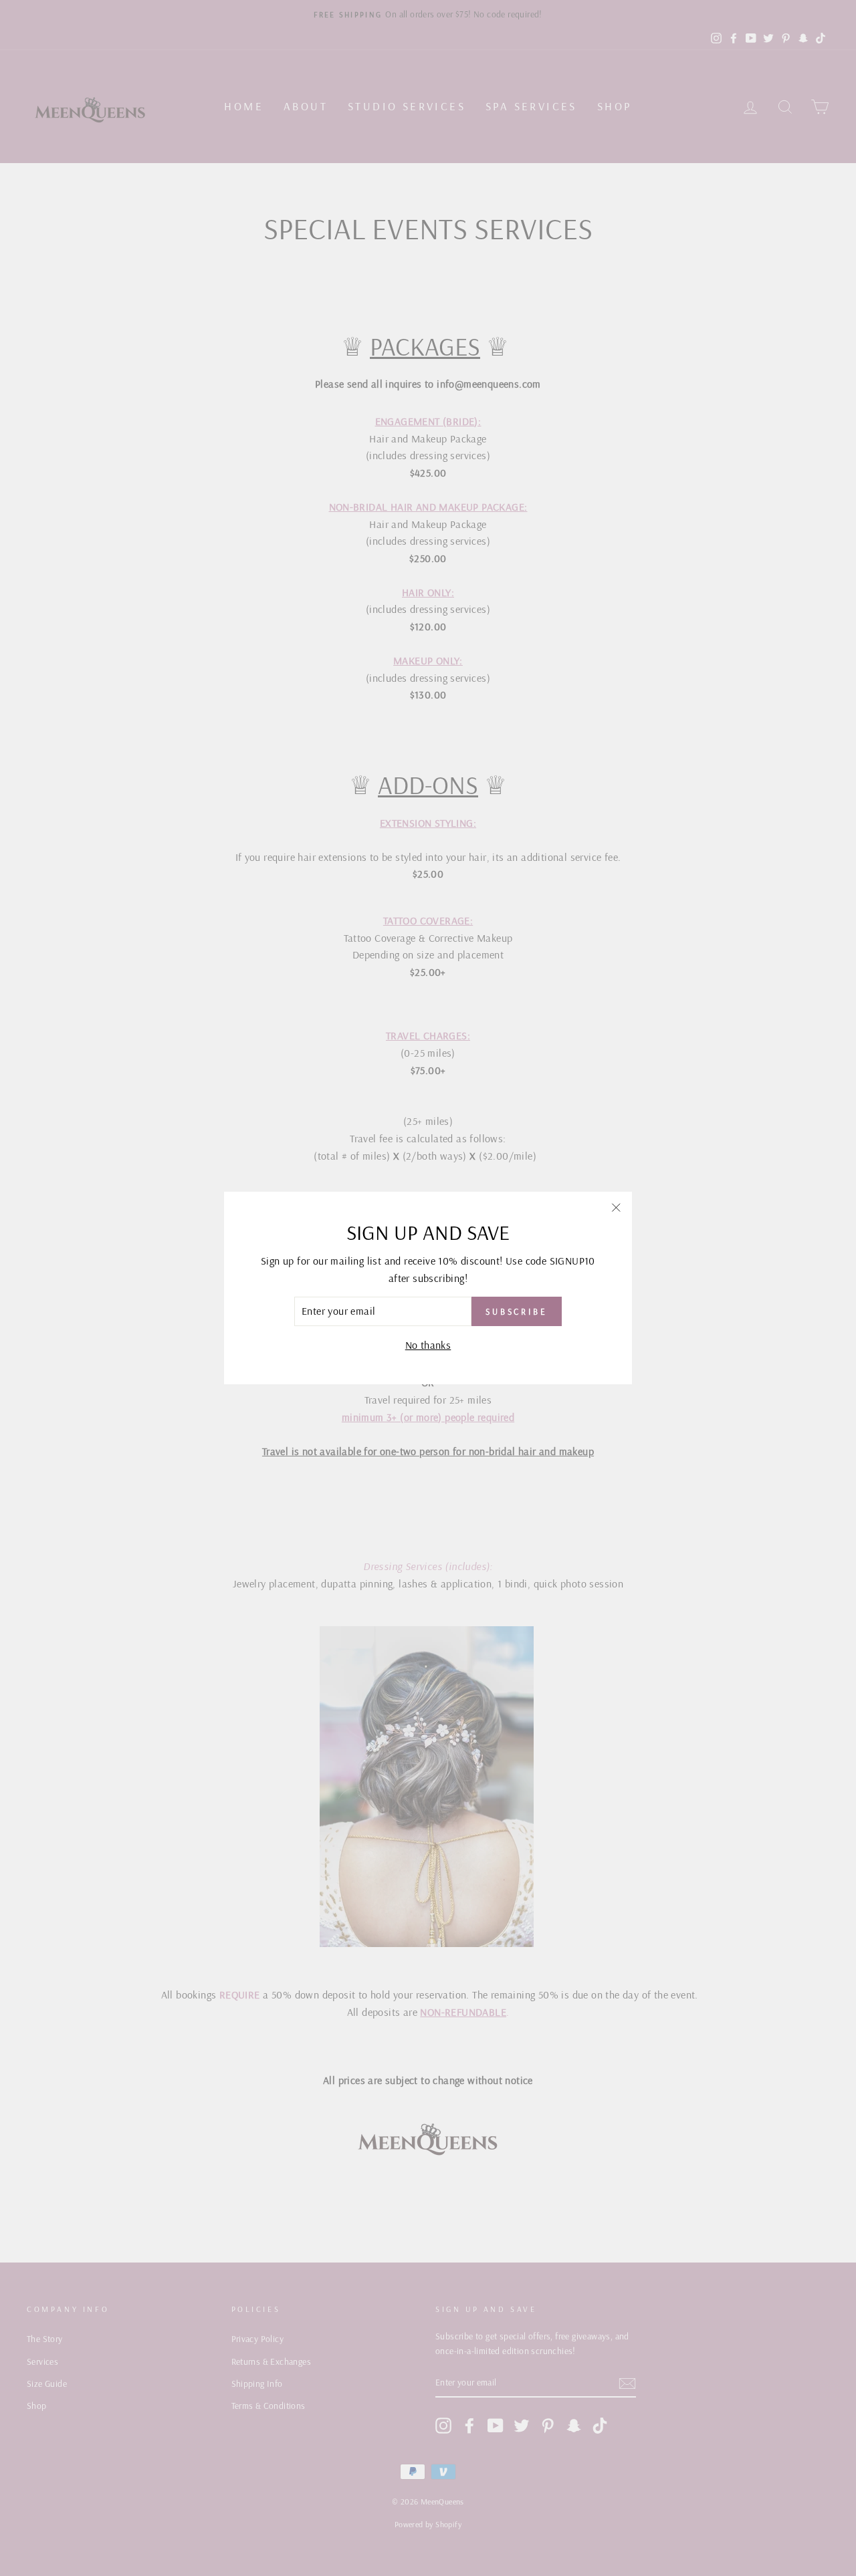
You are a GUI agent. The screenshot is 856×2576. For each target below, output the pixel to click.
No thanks (428, 1345)
